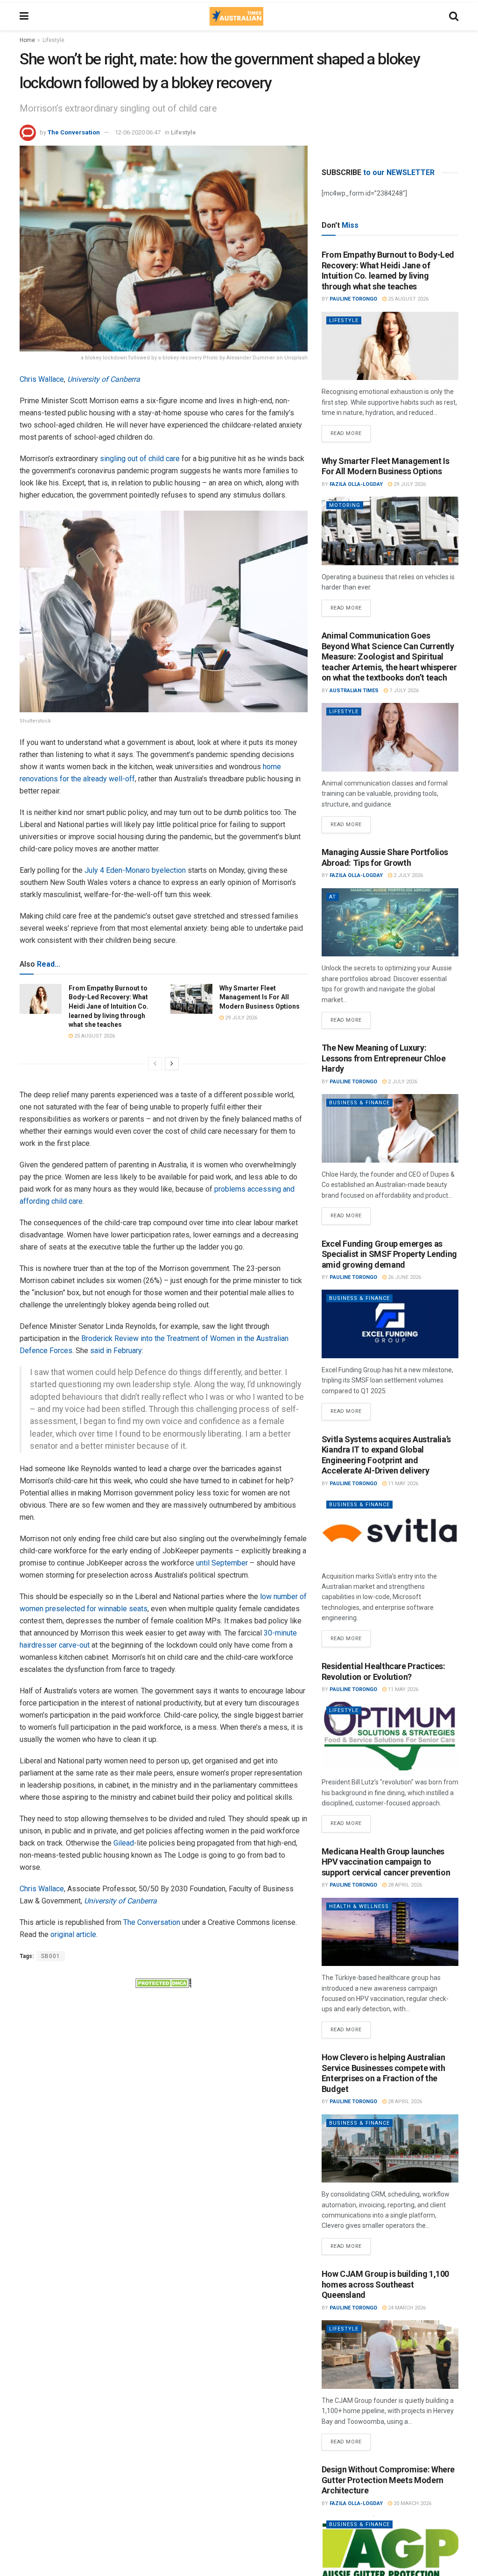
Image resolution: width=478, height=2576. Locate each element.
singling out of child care (140, 459)
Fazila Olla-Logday (356, 484)
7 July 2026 (403, 691)
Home (27, 40)
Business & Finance (359, 1103)
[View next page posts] (172, 1064)
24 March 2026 (406, 2308)
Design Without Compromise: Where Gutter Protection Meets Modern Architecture (388, 2480)
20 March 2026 (412, 2503)
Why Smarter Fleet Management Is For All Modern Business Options (260, 997)
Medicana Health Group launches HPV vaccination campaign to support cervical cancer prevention (386, 1862)
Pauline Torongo (353, 299)
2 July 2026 (408, 875)
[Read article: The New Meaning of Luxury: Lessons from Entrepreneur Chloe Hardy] (390, 1128)
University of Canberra (104, 379)
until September (222, 1563)
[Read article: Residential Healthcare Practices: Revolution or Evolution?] (390, 1736)
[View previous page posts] (155, 1064)
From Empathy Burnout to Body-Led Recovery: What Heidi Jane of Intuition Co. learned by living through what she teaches (109, 1006)
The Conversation (74, 132)
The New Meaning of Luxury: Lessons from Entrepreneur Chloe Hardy (384, 1058)
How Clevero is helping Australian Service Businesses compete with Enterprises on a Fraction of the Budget (383, 2073)
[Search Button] (454, 16)
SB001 (51, 1956)
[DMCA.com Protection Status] (163, 1983)
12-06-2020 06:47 (138, 132)
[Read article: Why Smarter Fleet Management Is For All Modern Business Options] (191, 999)
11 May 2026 (402, 1484)
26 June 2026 (404, 1277)
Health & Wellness (359, 1906)
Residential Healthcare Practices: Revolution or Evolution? (383, 1671)
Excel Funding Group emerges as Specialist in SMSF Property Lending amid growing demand (389, 1254)
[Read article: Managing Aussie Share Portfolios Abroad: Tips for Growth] (390, 923)
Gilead (124, 1843)
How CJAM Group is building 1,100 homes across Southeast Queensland (385, 2284)
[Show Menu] (24, 16)
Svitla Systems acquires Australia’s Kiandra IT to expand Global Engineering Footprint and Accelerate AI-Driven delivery (386, 1455)
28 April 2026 (404, 1885)
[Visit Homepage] (236, 16)
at (333, 897)
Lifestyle (53, 40)
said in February (116, 1351)
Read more (351, 431)
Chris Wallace (42, 379)
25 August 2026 (94, 1036)
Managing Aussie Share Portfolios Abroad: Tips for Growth (385, 857)
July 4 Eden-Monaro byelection (135, 870)
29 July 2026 (240, 1018)
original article (73, 1934)
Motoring (345, 505)
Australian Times (354, 691)
